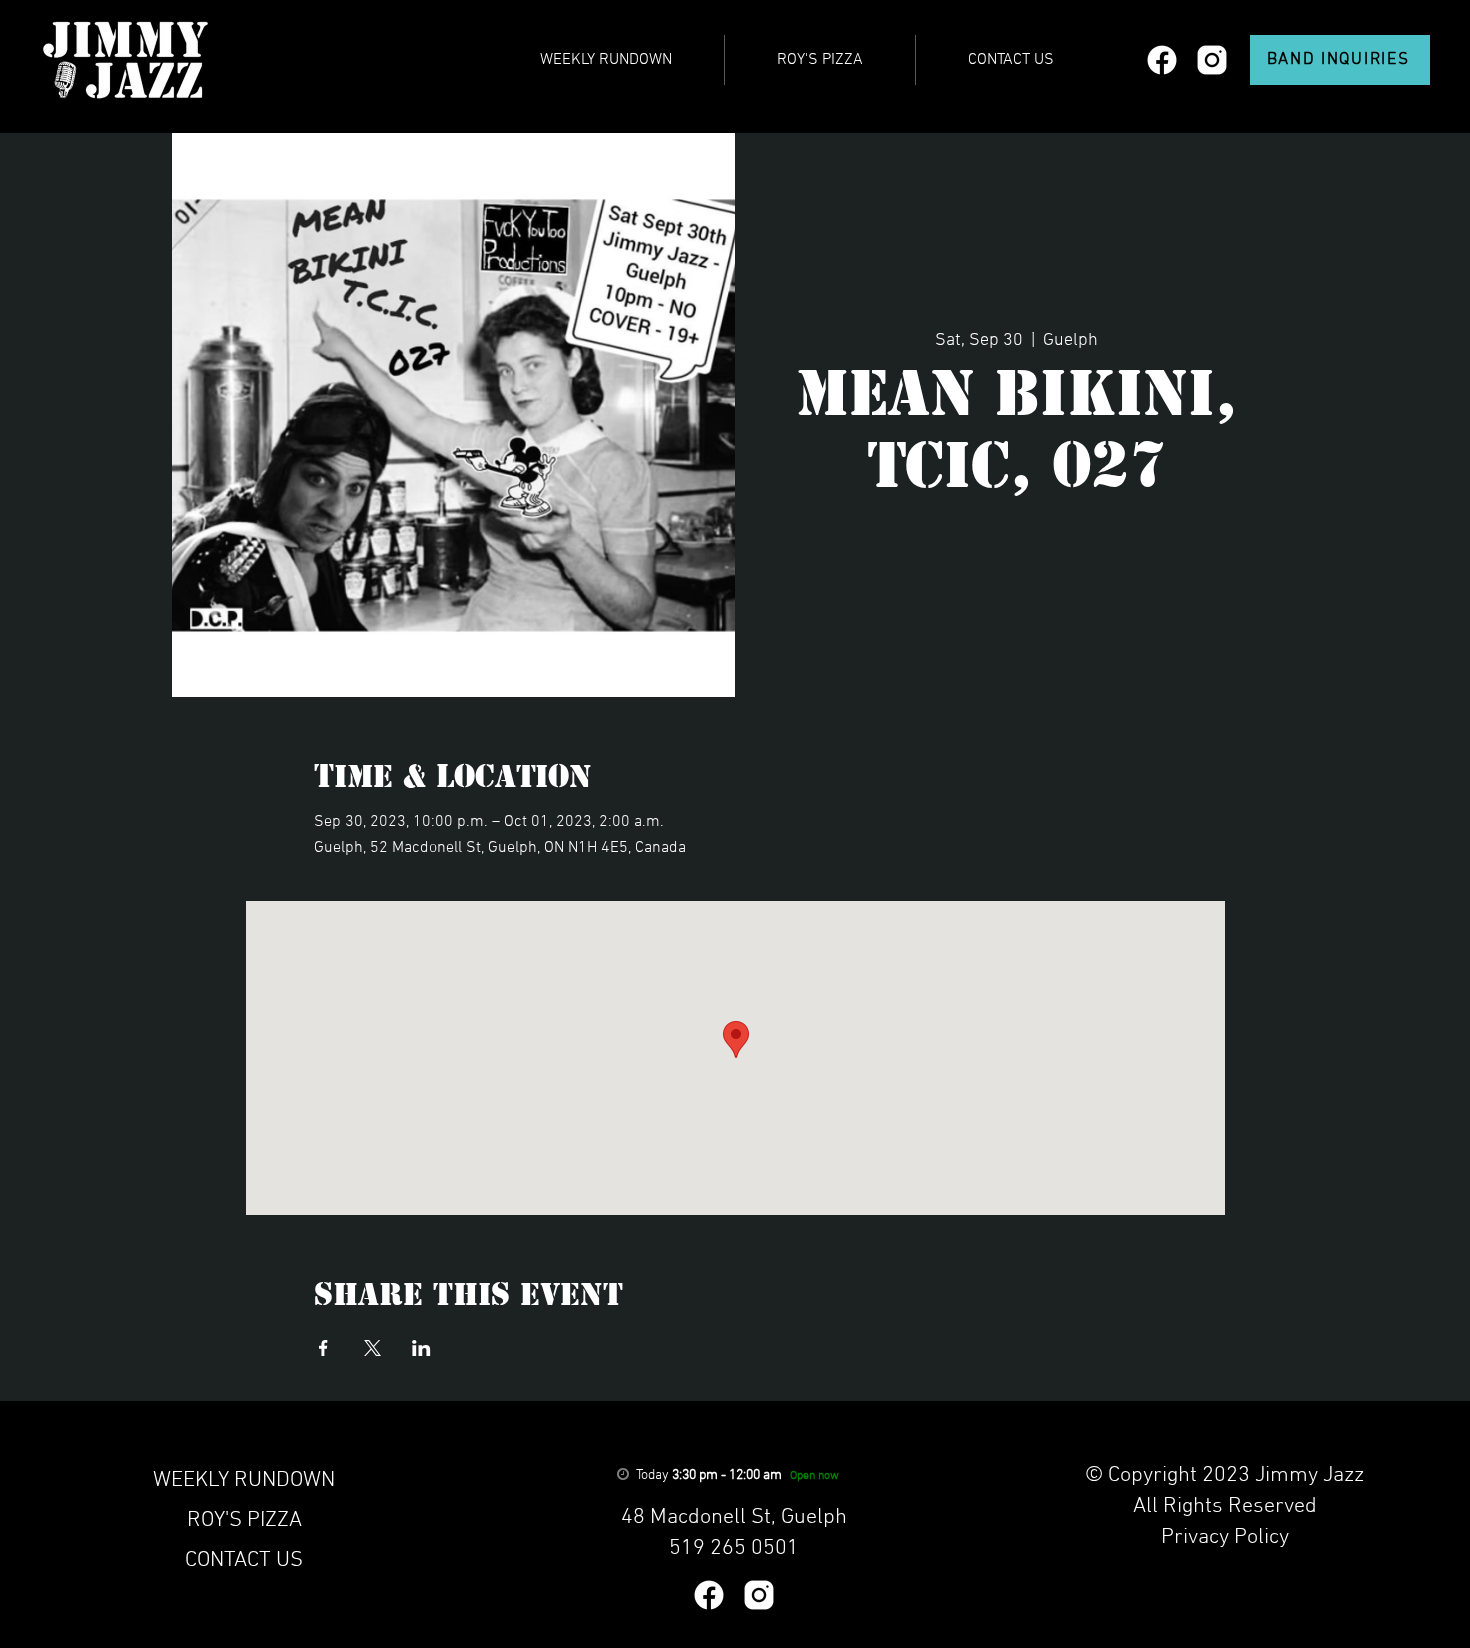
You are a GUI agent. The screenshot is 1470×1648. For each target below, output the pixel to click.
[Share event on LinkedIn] (421, 1348)
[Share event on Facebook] (323, 1348)
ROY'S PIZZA (244, 1520)
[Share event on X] (372, 1348)
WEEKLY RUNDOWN (244, 1480)
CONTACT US (244, 1560)
